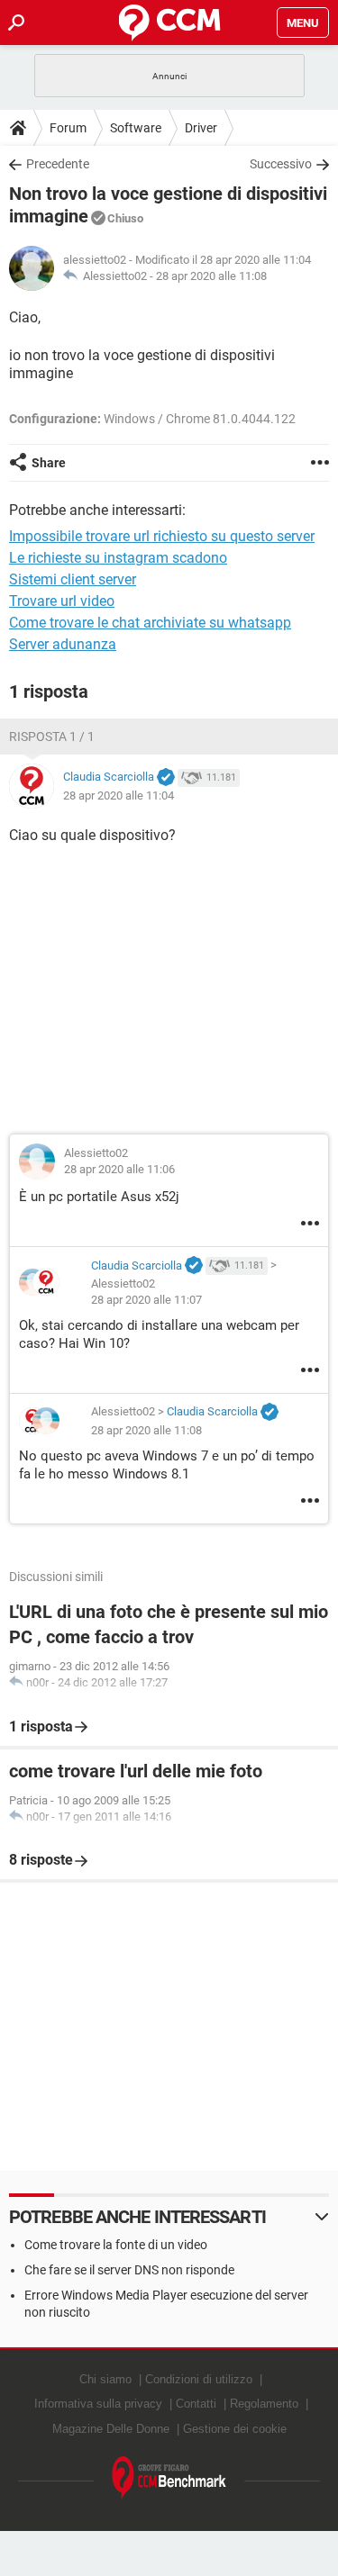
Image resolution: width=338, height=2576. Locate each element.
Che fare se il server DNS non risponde (129, 2270)
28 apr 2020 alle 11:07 (146, 1300)
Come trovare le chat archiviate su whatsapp (150, 623)
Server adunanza (63, 644)
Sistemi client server (73, 579)
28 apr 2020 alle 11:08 (211, 276)
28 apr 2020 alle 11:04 (119, 795)
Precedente (58, 164)
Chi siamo (105, 2379)
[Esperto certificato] (166, 778)
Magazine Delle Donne (111, 2429)
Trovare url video (62, 601)
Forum (68, 128)
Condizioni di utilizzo (199, 2379)
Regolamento (264, 2404)
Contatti (196, 2404)
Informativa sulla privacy (98, 2404)
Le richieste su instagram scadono (118, 558)
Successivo (281, 164)
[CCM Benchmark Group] (169, 2478)
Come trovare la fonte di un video (116, 2245)
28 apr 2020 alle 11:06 (119, 1169)
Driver (201, 128)
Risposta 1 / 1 (52, 737)
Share (49, 463)
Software (136, 128)
